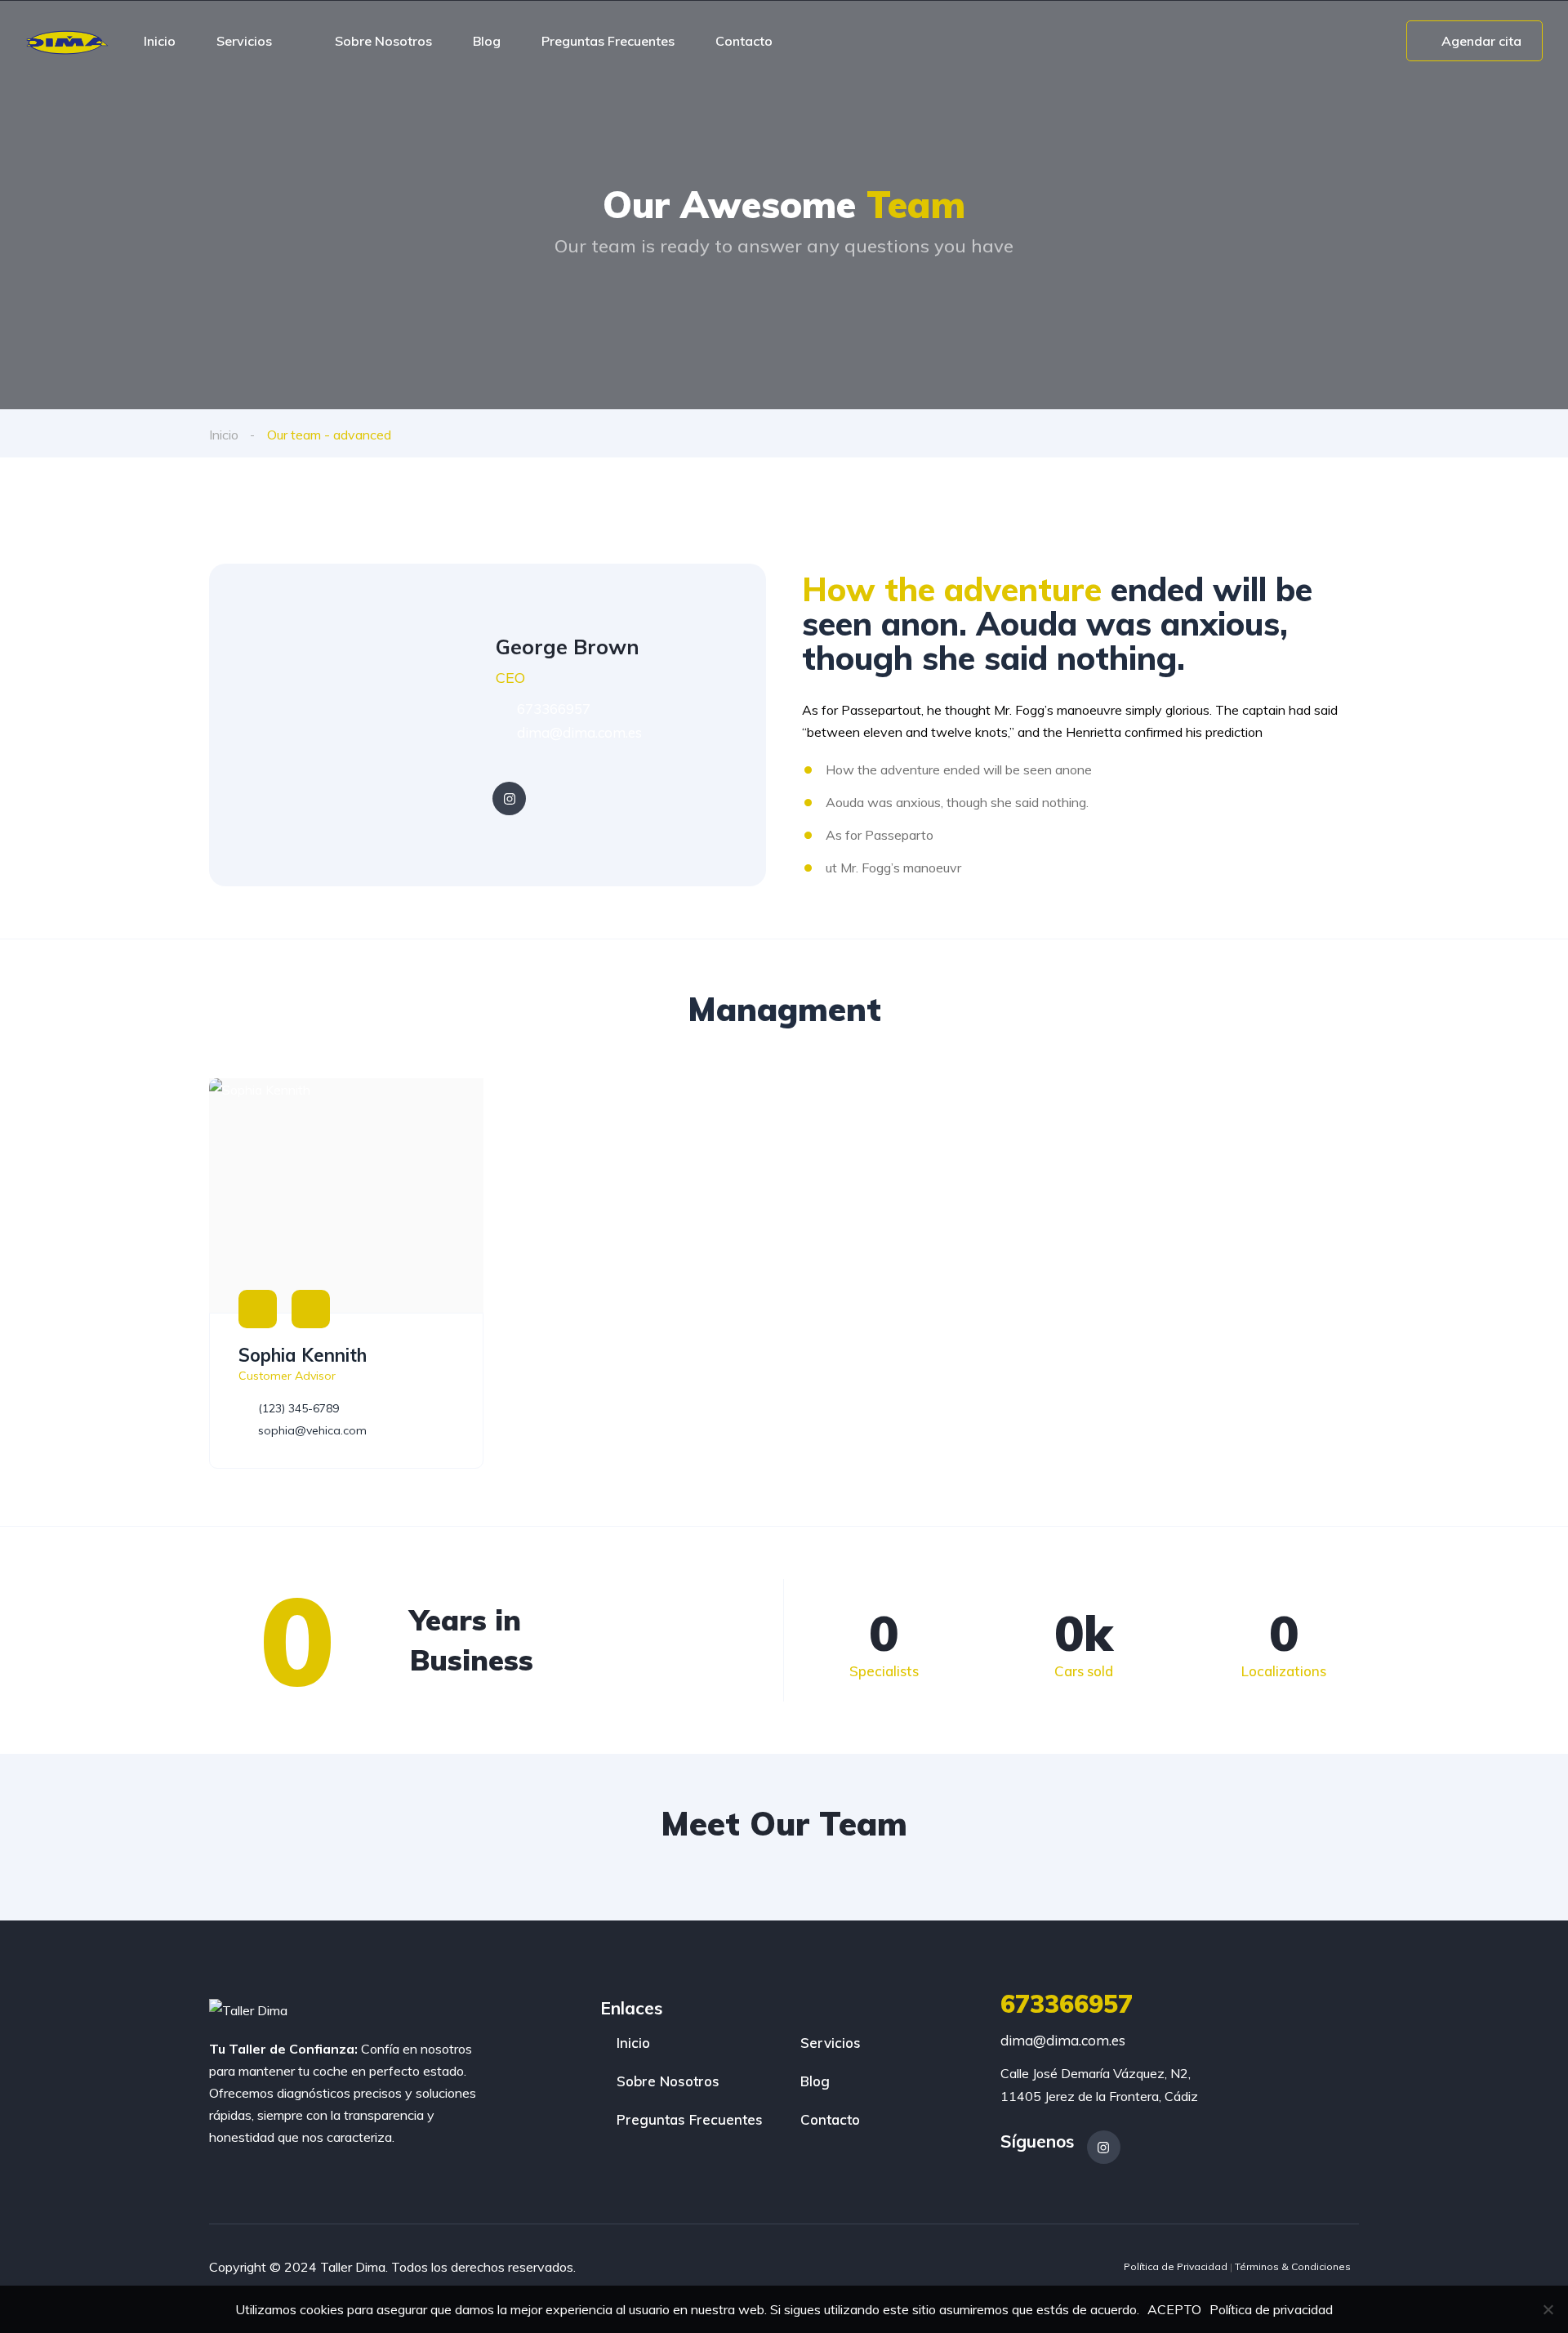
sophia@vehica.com (311, 1430)
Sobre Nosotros (383, 41)
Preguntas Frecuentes (608, 41)
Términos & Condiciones (1293, 2266)
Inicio (160, 41)
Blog (487, 41)
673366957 (552, 709)
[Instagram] (509, 798)
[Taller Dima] (67, 41)
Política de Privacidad (1176, 2266)
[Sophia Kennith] (346, 1195)
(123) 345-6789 (297, 1408)
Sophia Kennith (303, 1355)
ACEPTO (1174, 2309)
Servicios (244, 41)
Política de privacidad (1271, 2309)
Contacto (744, 41)
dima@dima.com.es (578, 732)
